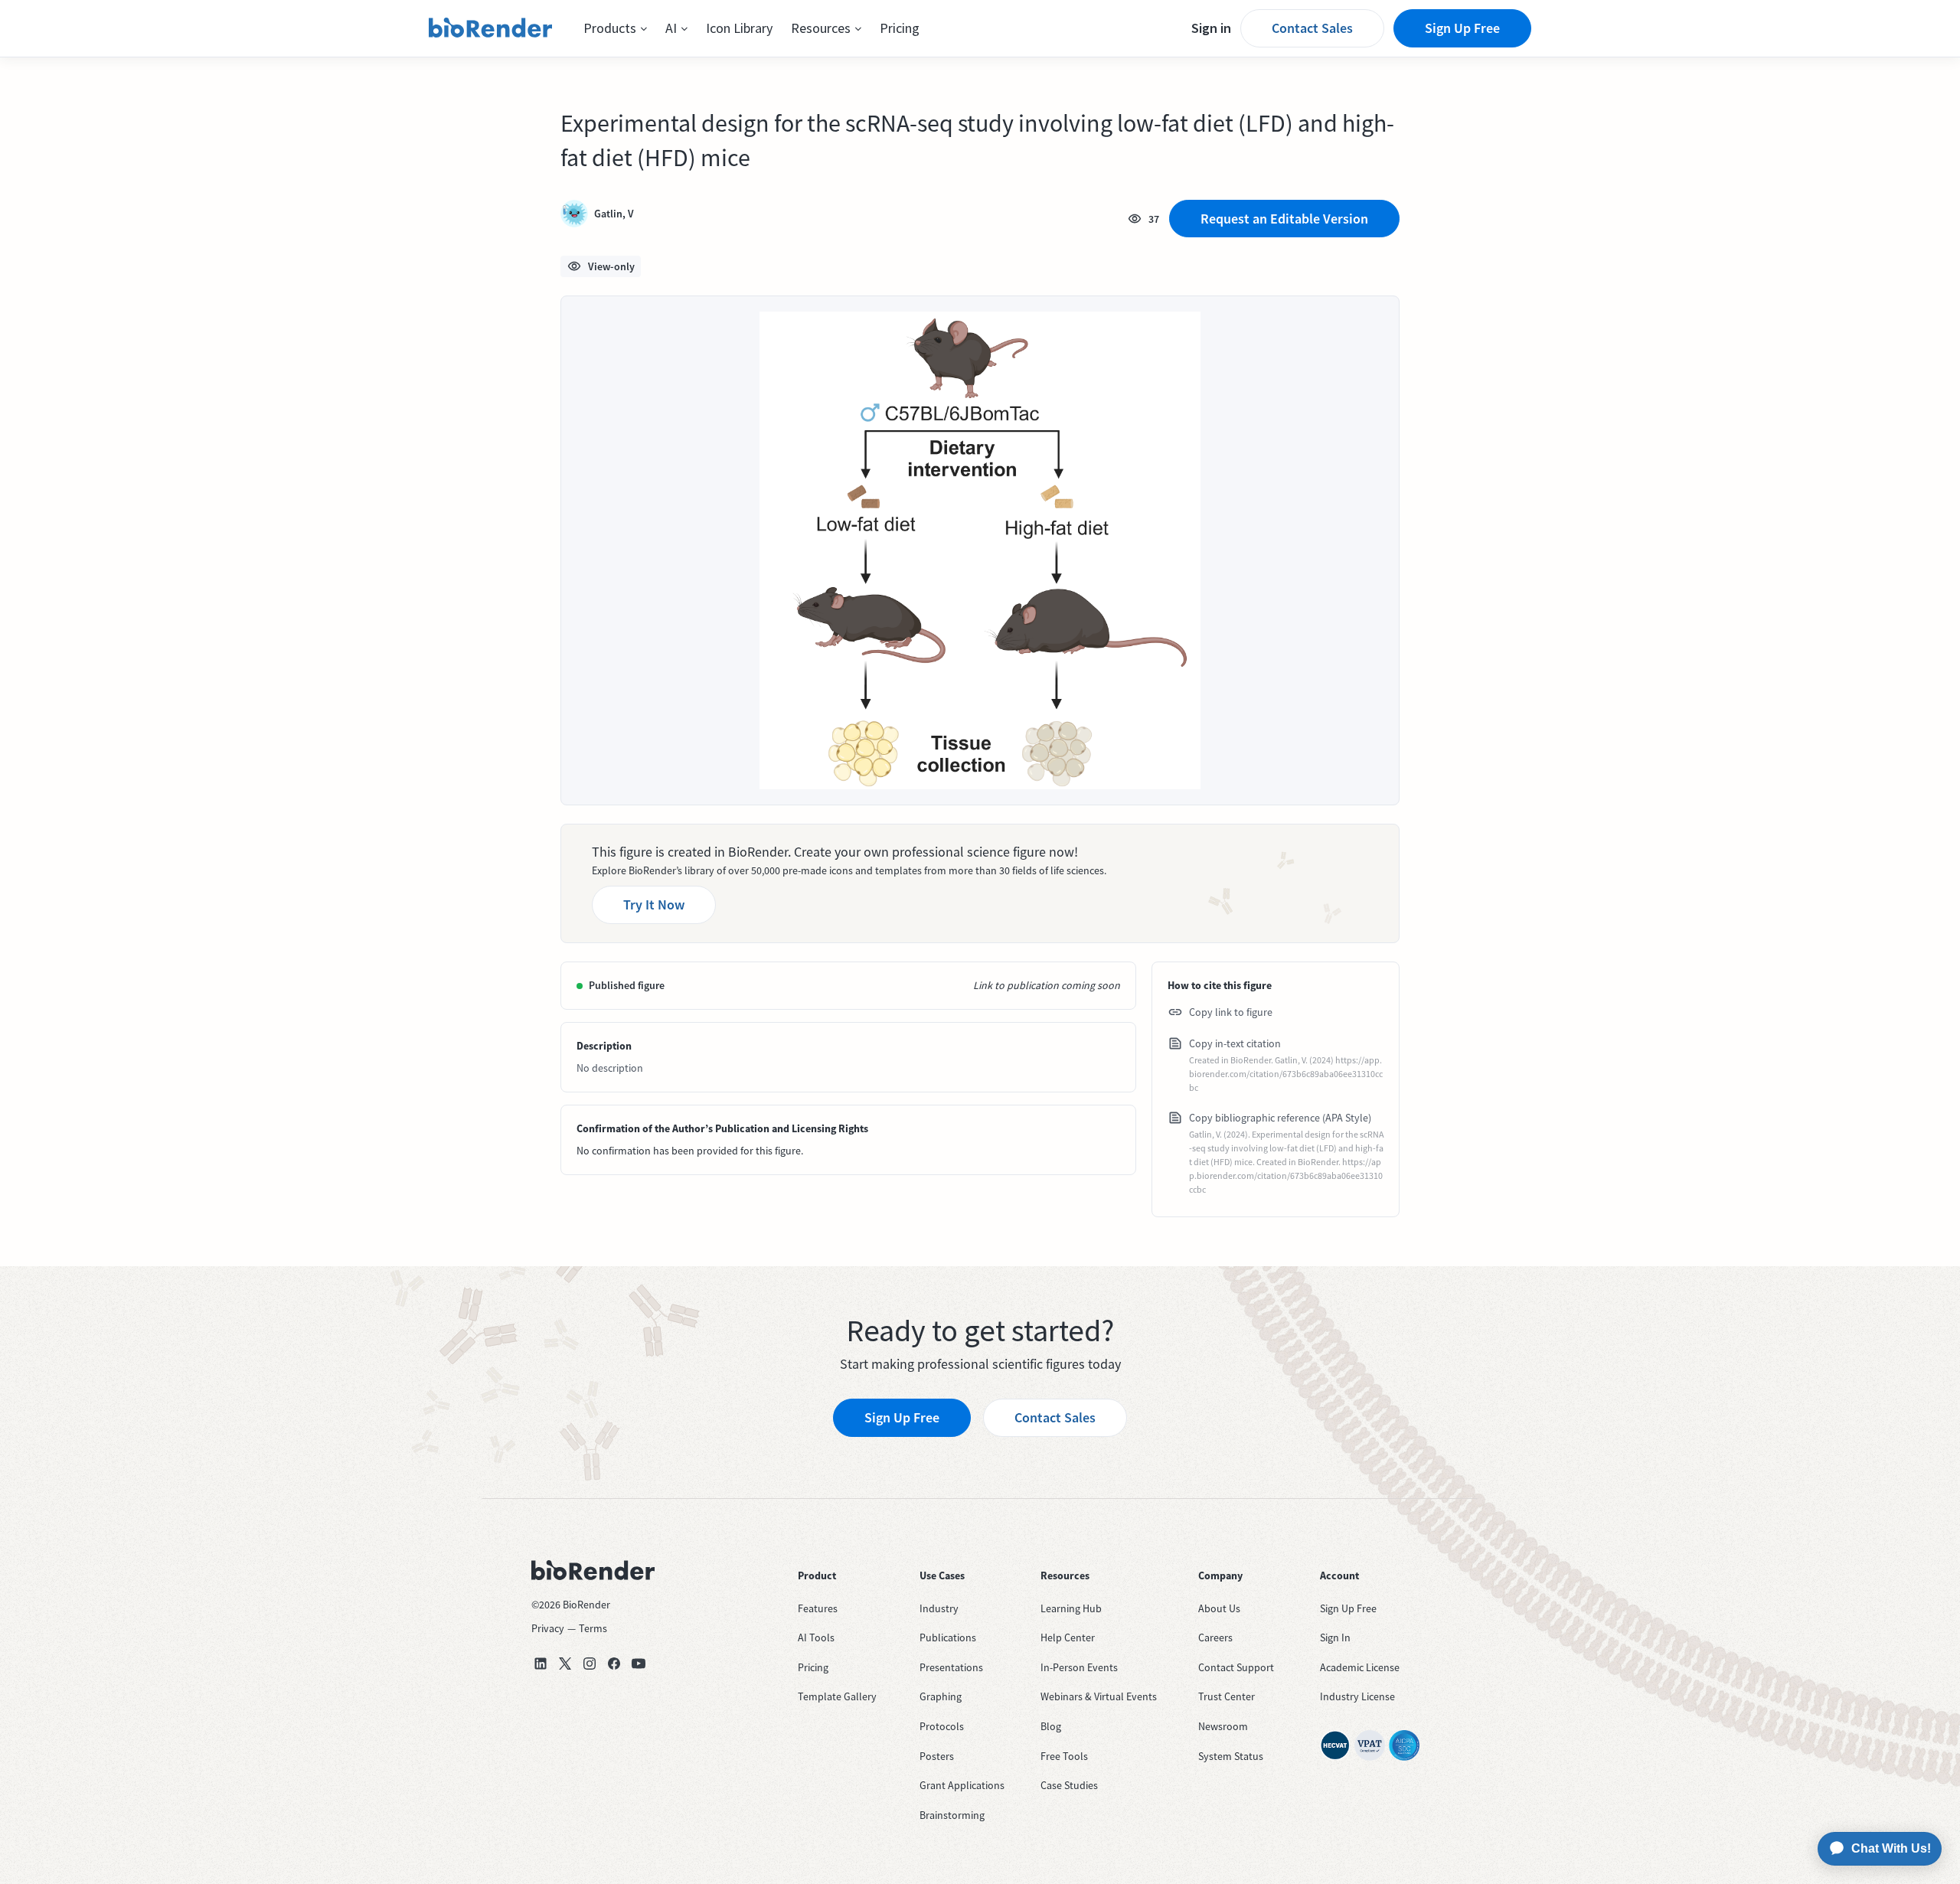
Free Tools (1064, 1756)
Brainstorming (952, 1815)
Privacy (548, 1628)
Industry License (1357, 1696)
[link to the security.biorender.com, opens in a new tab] (1335, 1745)
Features (818, 1608)
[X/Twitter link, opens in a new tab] (565, 1664)
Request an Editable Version (1284, 219)
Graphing (941, 1696)
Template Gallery (837, 1696)
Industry (939, 1608)
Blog (1051, 1726)
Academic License (1360, 1667)
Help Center (1068, 1637)
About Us (1219, 1608)
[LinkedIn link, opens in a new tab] (541, 1664)
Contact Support (1236, 1667)
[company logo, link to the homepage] (491, 28)
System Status (1231, 1756)
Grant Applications (962, 1785)
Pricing (900, 28)
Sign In (1335, 1637)
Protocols (942, 1726)
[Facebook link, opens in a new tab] (614, 1664)
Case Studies (1069, 1785)
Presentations (951, 1667)
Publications (948, 1637)
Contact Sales (1312, 28)
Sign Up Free (1462, 28)
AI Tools (816, 1637)
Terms (593, 1628)
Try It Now (654, 904)
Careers (1215, 1637)
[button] (615, 28)
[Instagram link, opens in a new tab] (590, 1664)
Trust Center (1227, 1696)
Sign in (1211, 28)
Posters (937, 1756)
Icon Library (739, 28)
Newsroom (1223, 1726)
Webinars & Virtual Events (1099, 1696)
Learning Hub (1071, 1608)
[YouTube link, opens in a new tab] (639, 1664)
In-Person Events (1079, 1667)
